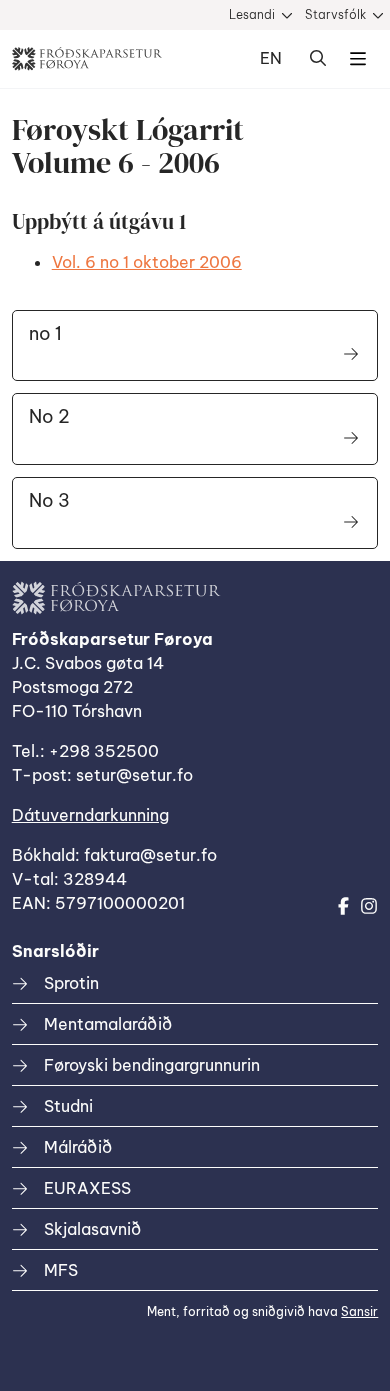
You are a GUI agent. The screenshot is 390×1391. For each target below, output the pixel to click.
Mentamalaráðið (108, 1024)
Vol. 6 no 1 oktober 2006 (147, 262)
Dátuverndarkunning (90, 815)
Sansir (359, 1311)
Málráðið (78, 1147)
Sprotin (71, 983)
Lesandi (252, 14)
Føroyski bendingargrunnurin (152, 1065)
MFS (61, 1270)
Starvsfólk (335, 14)
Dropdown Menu (358, 59)
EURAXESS (87, 1188)
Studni (68, 1106)
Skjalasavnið (92, 1229)
